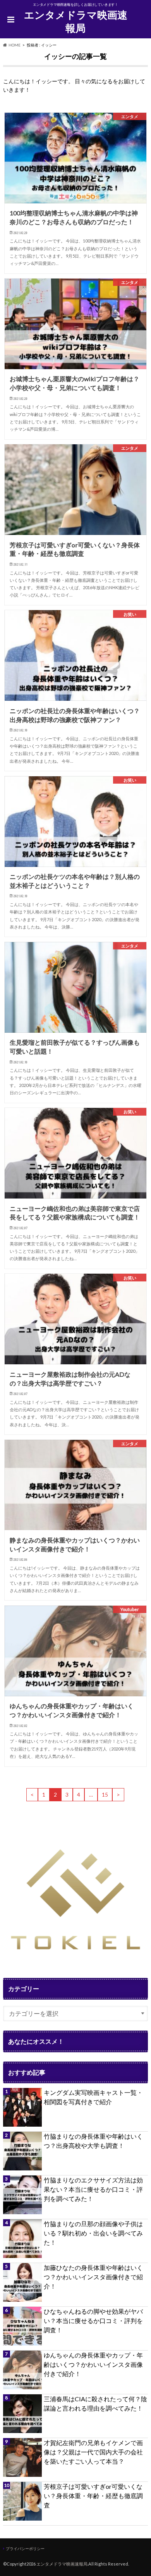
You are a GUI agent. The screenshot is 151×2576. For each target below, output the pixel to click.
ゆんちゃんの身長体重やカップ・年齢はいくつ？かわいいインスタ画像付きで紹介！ (93, 2364)
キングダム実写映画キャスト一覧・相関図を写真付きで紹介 (93, 2097)
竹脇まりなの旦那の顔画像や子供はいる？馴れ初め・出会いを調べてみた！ (93, 2233)
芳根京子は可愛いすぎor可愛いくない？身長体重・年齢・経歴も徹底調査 (93, 2496)
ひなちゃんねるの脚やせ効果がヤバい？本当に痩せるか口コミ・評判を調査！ (93, 2321)
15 (105, 1795)
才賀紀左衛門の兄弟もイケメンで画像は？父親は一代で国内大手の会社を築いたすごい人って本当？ (93, 2452)
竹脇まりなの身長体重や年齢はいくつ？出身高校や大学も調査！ (93, 2141)
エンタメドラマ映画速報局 (76, 21)
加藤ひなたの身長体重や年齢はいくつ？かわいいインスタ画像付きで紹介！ (93, 2277)
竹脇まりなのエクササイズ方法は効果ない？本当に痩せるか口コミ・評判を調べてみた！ (93, 2189)
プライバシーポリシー (25, 2548)
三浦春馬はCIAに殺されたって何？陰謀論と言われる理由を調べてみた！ (95, 2403)
